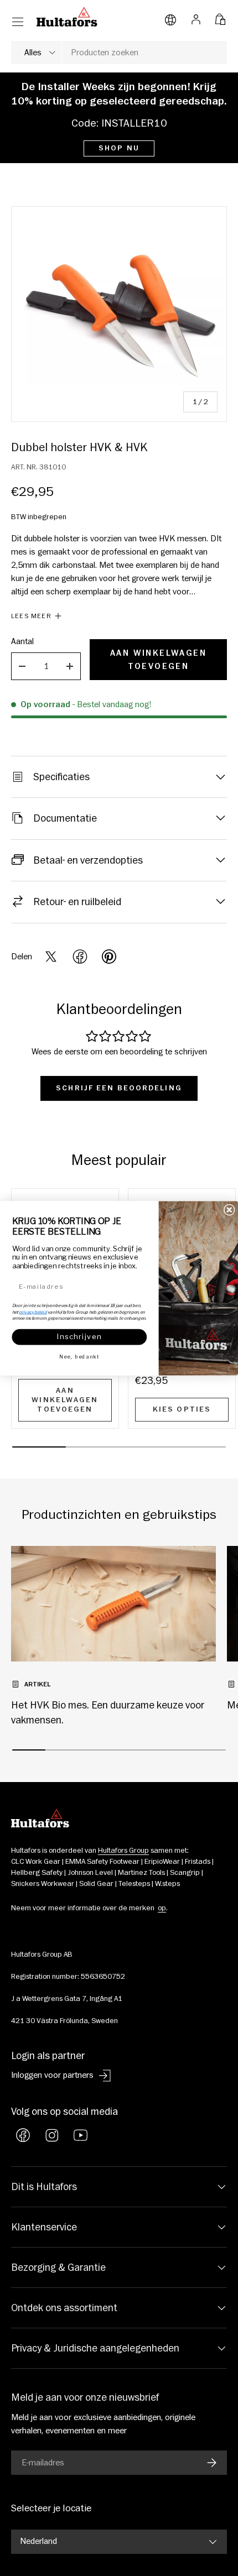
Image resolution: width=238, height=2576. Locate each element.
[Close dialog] (229, 1209)
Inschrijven (79, 1337)
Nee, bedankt (79, 1357)
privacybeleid (33, 1311)
